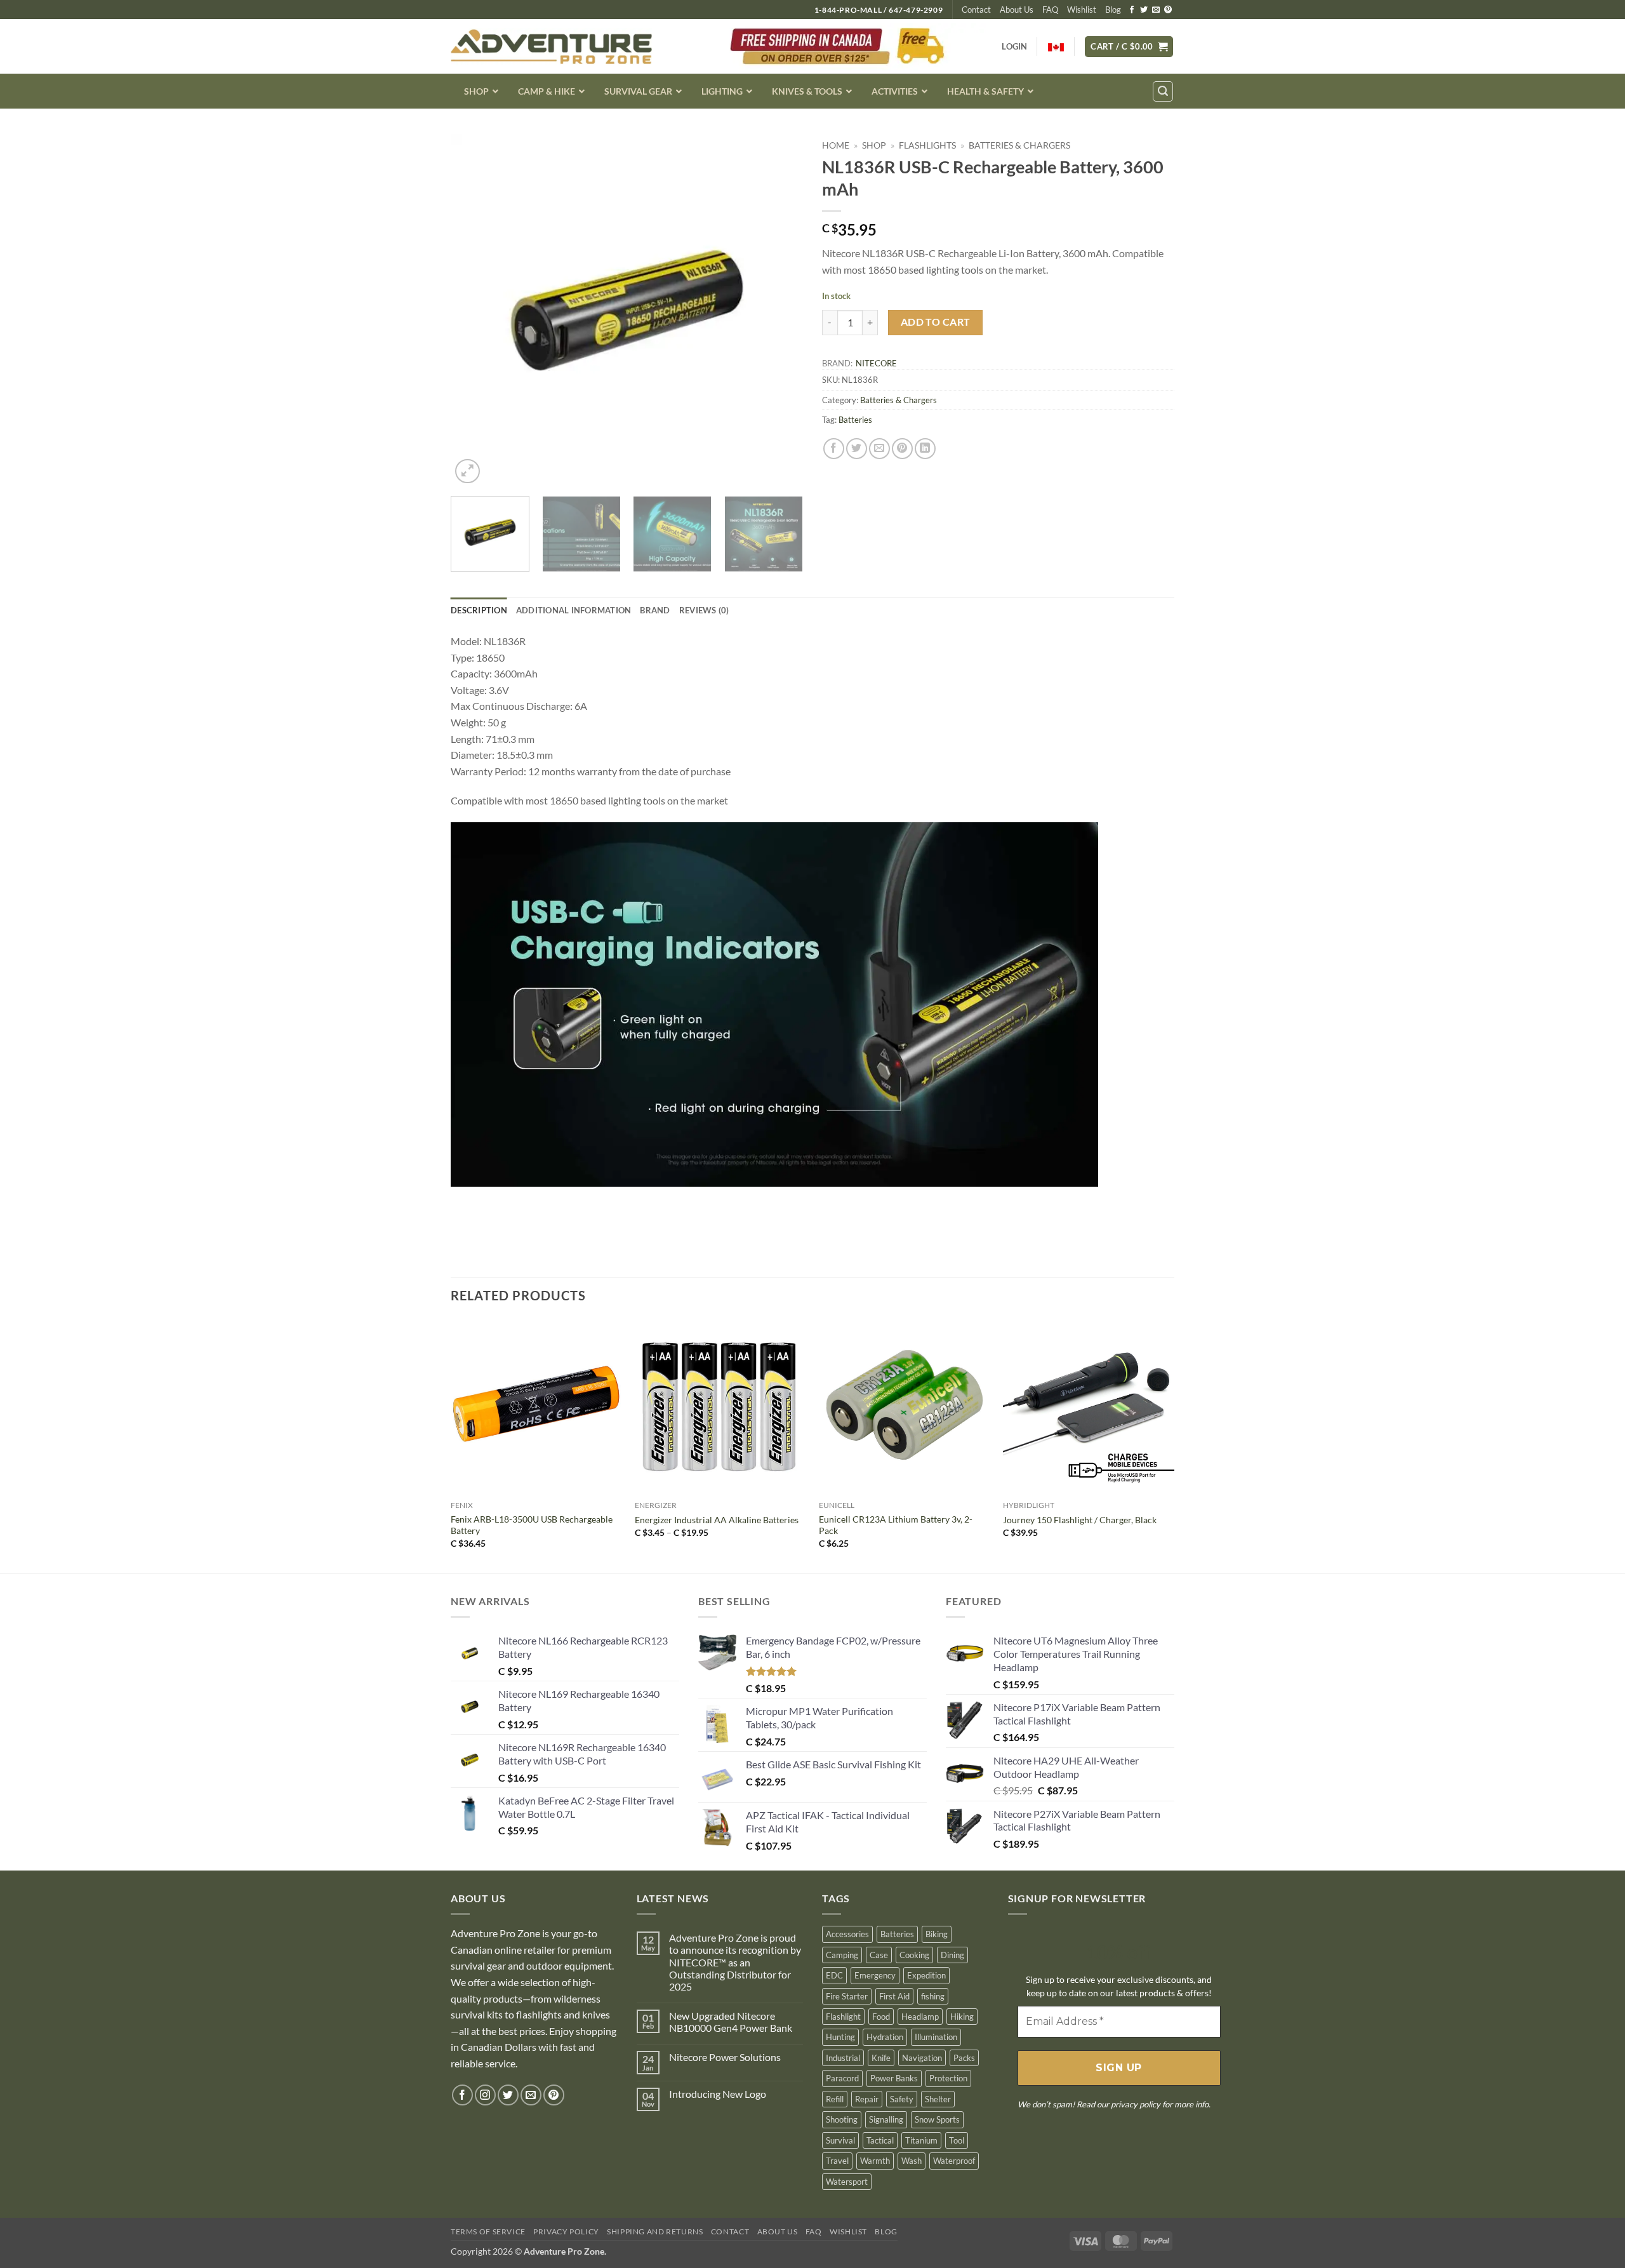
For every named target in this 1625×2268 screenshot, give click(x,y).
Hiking (962, 2017)
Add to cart (936, 322)
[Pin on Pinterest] (902, 449)
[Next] (780, 310)
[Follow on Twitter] (1144, 10)
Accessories (847, 1934)
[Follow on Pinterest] (1168, 10)
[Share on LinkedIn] (925, 449)
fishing (933, 1996)
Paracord (842, 2078)
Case (879, 1954)
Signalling (886, 2119)
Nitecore (876, 363)
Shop (874, 145)
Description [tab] (479, 610)
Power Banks (894, 2078)
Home (836, 145)
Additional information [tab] (574, 610)
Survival (840, 2140)
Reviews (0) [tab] (704, 610)
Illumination (936, 2037)
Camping (842, 1954)
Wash (912, 2161)
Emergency (875, 1975)
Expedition (926, 1975)
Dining (952, 1954)
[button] (1129, 47)
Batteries (855, 420)
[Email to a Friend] (879, 449)
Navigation (922, 2058)
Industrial (843, 2058)
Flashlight (843, 2017)
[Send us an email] (1156, 10)
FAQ (1050, 10)
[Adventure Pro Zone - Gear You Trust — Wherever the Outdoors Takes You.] (551, 47)
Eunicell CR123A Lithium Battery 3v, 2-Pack (896, 1525)
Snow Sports (937, 2119)
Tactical (880, 2140)
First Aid (894, 1996)
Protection (948, 2078)
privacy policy (1136, 2104)
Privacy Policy (566, 2231)
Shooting (842, 2119)
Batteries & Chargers (1019, 145)
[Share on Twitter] (857, 449)
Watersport (847, 2182)
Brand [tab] (655, 610)
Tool (957, 2140)
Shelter (938, 2099)
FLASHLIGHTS (927, 145)
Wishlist (1082, 10)
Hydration (885, 2037)
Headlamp (920, 2017)
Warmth (875, 2161)
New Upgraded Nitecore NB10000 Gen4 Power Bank (731, 2022)
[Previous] (474, 310)
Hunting (840, 2037)
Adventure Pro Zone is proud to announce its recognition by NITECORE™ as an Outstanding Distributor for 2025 (735, 1962)
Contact (976, 10)
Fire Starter (847, 1996)
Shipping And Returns (655, 2231)
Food (881, 2017)
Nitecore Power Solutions (725, 2057)
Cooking (914, 1954)
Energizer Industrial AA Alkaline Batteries (717, 1520)
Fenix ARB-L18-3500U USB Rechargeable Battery (532, 1525)
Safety (902, 2099)
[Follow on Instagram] (485, 2095)
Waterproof (954, 2161)
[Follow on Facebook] (1132, 10)
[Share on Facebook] (834, 449)
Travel (837, 2161)
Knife (881, 2058)
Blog (1113, 10)
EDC (834, 1975)
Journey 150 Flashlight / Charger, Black (1080, 1520)
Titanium (921, 2140)
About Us (1017, 10)
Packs (964, 2058)
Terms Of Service (488, 2231)
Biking (937, 1934)
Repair (867, 2099)
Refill (835, 2099)
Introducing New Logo (718, 2094)
